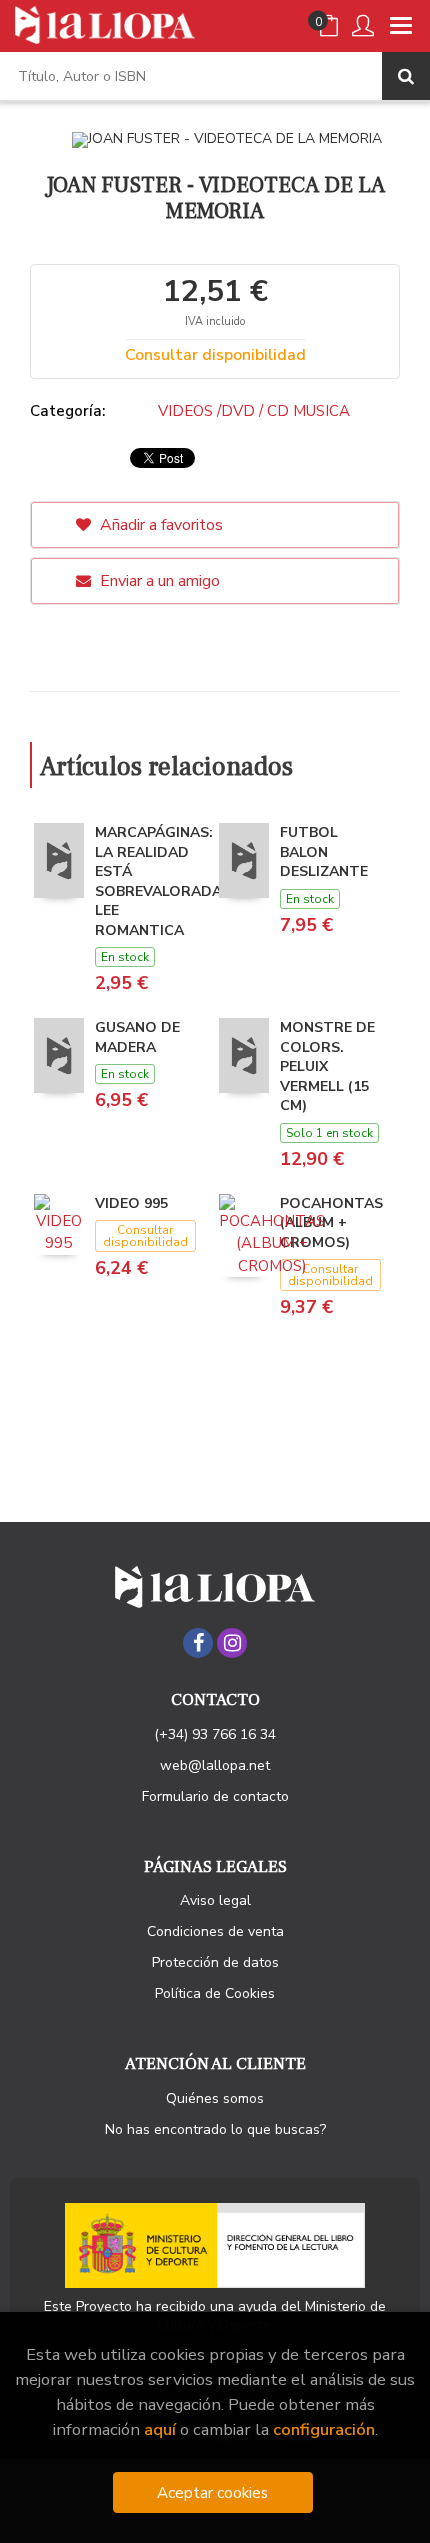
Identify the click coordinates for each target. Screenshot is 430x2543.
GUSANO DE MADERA (137, 1037)
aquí (160, 2429)
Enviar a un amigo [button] (158, 581)
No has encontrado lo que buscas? (215, 2129)
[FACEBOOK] (198, 1643)
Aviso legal (215, 1900)
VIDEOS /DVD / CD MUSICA (254, 411)
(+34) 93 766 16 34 (215, 1734)
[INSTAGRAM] (232, 1643)
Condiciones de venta (215, 1931)
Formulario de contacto (215, 1796)
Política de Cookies (215, 1993)
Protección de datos (215, 1962)
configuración (324, 2429)
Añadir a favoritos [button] (159, 525)
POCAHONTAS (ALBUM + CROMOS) (331, 1223)
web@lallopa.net (215, 1765)
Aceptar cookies (212, 2492)
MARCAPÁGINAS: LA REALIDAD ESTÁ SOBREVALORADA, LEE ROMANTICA (160, 881)
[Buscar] (406, 76)
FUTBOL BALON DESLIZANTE (324, 852)
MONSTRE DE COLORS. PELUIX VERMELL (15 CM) (327, 1066)
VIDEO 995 (131, 1203)
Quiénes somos (215, 2098)
